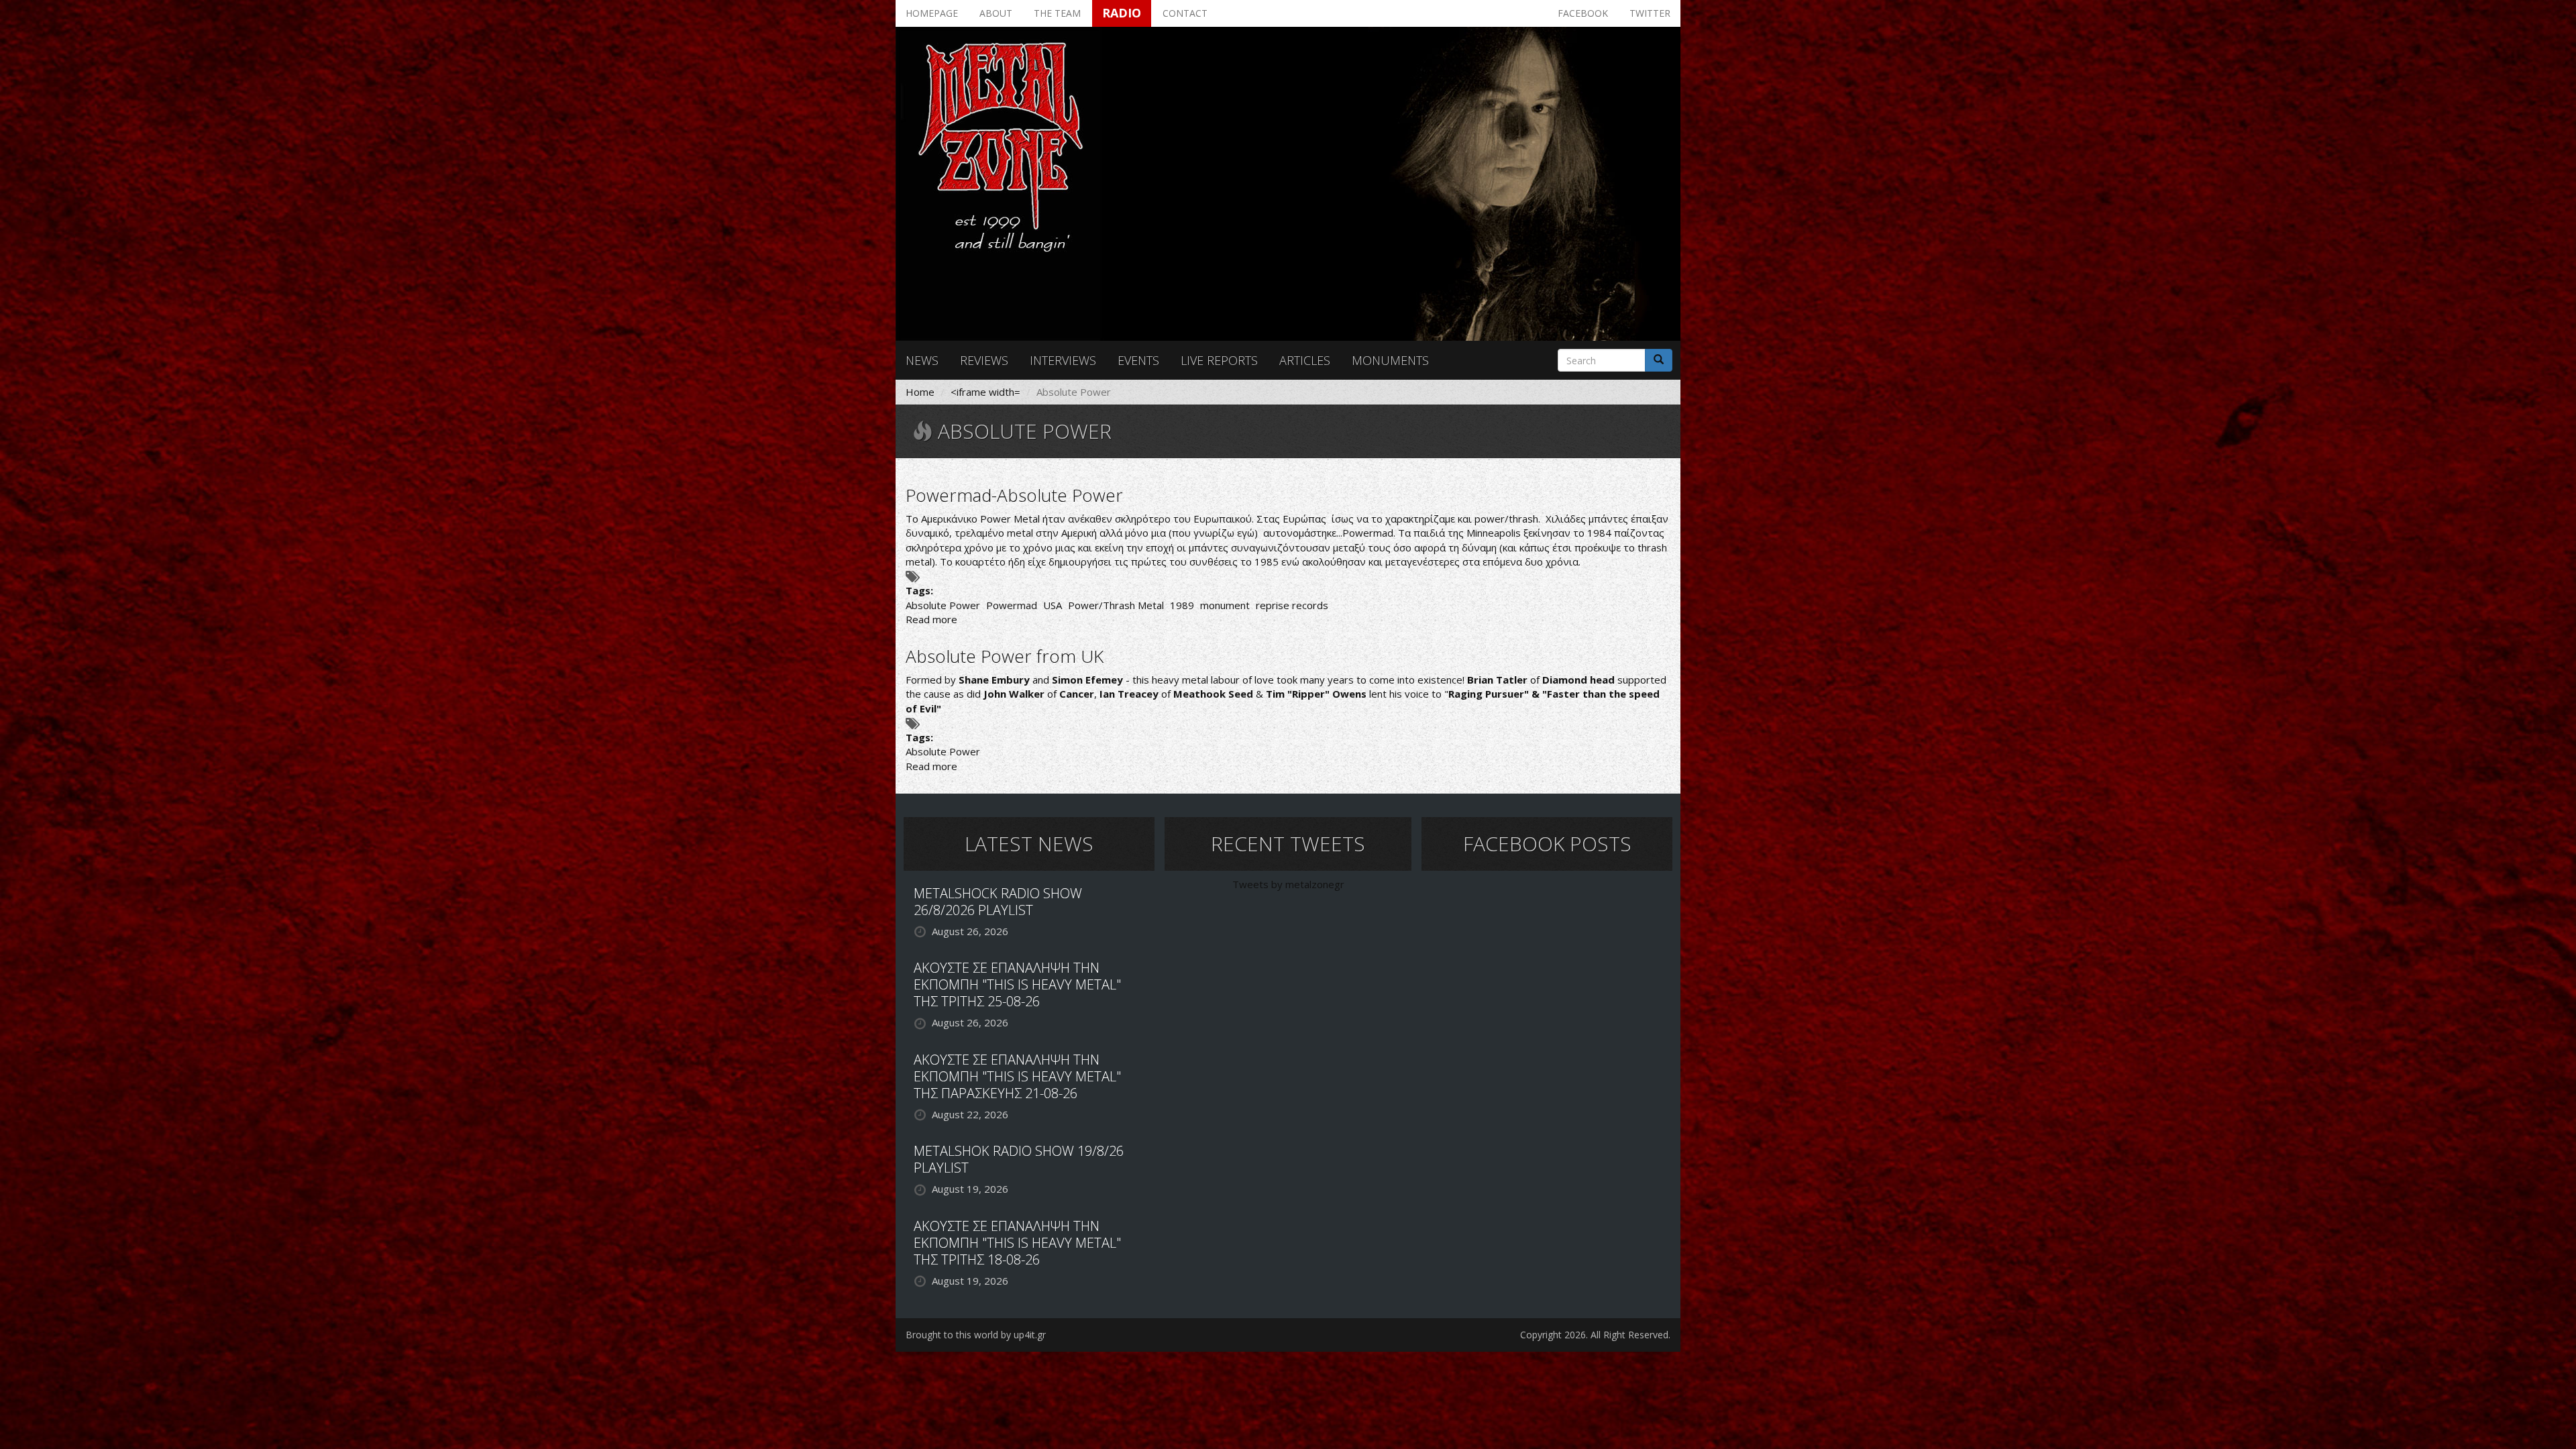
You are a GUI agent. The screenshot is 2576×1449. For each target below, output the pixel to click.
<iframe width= (985, 392)
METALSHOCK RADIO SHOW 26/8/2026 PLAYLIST (998, 902)
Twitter (1650, 13)
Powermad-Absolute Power (1014, 495)
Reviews (984, 360)
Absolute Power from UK (1005, 656)
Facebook (1583, 13)
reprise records (1292, 605)
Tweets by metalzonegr (1288, 884)
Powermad (1012, 605)
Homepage (932, 13)
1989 (1182, 605)
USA (1053, 605)
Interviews (1063, 360)
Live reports (1219, 360)
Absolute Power (943, 605)
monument (1225, 605)
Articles (1305, 360)
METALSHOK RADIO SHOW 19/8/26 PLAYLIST (1019, 1159)
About (996, 13)
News (922, 360)
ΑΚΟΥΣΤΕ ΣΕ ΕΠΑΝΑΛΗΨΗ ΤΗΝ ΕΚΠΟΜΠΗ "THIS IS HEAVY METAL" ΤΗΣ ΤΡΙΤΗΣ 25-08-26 (1017, 984)
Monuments (1390, 360)
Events (1138, 360)
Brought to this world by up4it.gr (976, 1335)
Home (920, 392)
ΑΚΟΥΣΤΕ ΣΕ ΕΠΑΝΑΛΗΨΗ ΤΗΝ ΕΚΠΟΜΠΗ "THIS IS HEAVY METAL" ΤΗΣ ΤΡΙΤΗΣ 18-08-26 (1017, 1243)
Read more (931, 619)
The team (1057, 13)
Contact (1185, 13)
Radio (1122, 13)
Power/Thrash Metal (1116, 605)
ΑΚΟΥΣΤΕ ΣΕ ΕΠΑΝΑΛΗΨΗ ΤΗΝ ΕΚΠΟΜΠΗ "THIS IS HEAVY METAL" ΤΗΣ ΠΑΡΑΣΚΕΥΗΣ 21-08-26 (1017, 1076)
